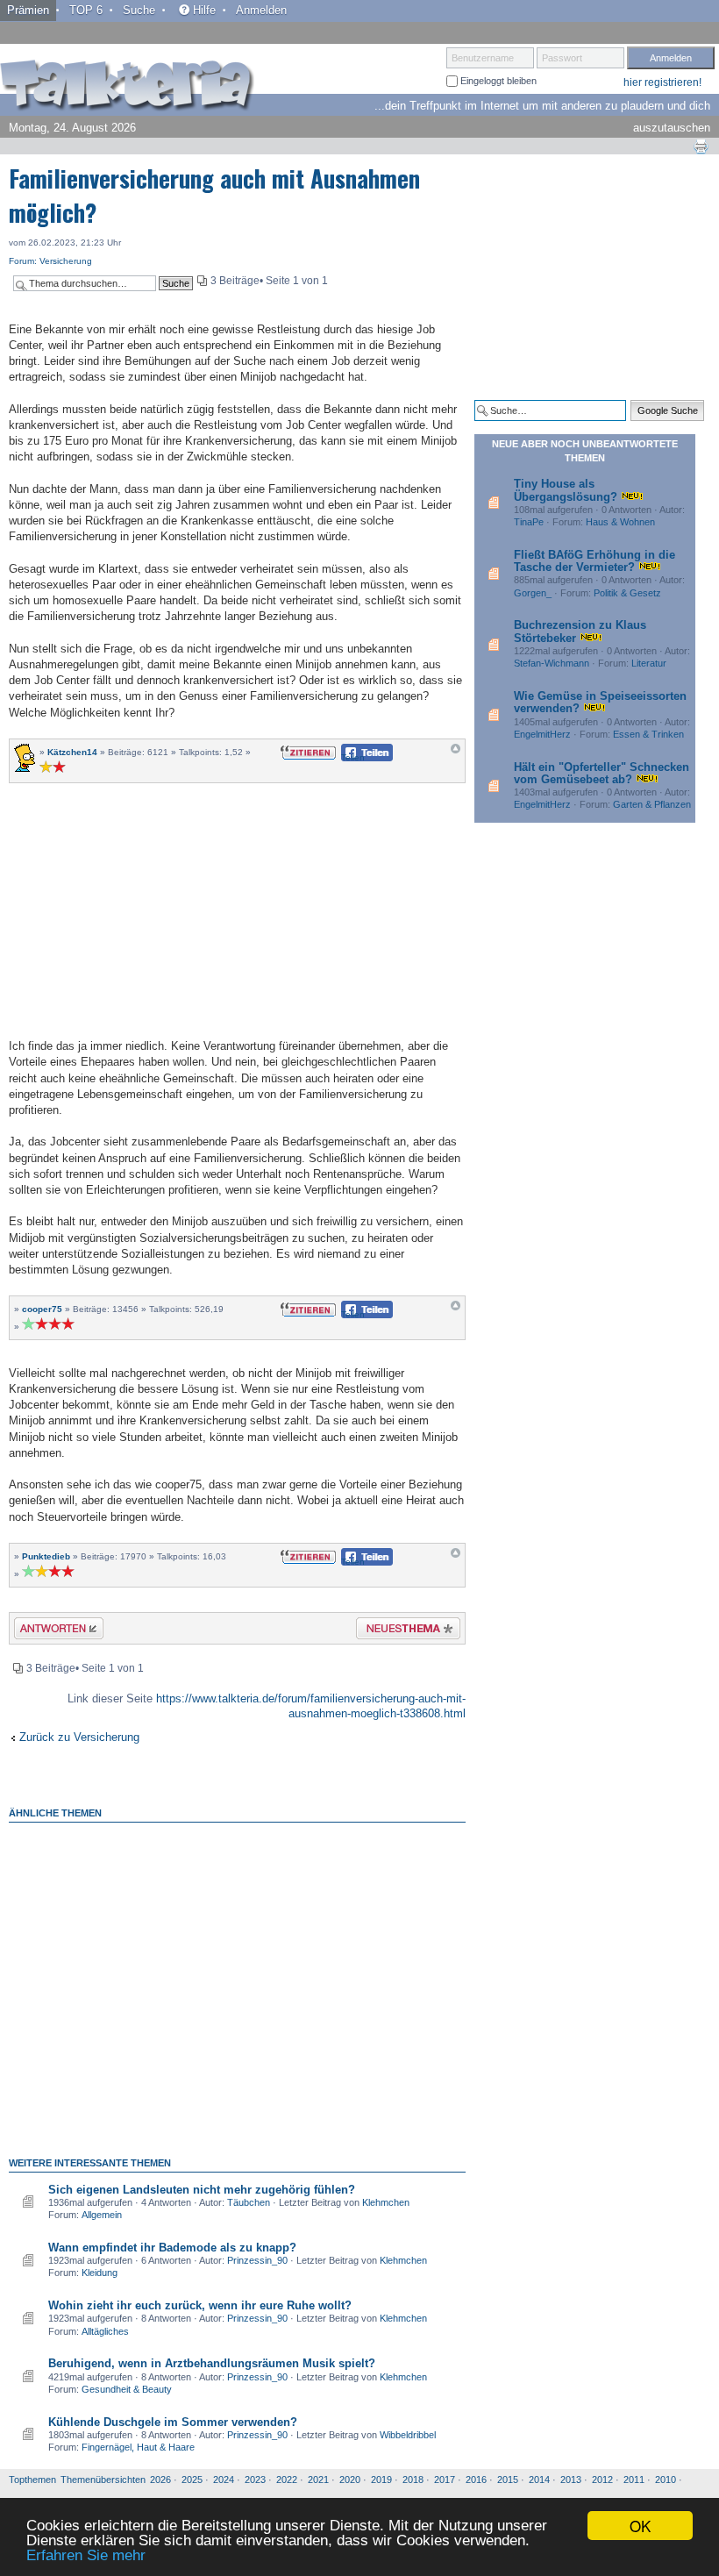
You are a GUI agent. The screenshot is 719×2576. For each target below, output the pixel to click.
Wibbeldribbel (408, 2435)
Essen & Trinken (648, 734)
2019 (381, 2480)
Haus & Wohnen (620, 522)
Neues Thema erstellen (403, 1631)
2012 (602, 2480)
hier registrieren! (662, 82)
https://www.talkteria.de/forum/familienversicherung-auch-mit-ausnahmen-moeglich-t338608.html (311, 1706)
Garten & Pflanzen (652, 804)
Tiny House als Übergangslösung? (566, 490)
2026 (160, 2480)
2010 (666, 2480)
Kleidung (100, 2273)
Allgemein (102, 2215)
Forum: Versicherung (50, 261)
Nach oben (456, 753)
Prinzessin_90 (257, 2260)
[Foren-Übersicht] (127, 87)
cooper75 (42, 1309)
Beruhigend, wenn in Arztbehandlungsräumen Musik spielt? (212, 2363)
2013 (571, 2480)
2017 (445, 2480)
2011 (634, 2480)
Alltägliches (105, 2331)
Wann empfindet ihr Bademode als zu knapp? (172, 2248)
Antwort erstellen (48, 1631)
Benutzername (483, 58)
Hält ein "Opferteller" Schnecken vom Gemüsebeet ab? (602, 773)
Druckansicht (701, 146)
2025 (192, 2480)
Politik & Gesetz (627, 593)
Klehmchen (386, 2202)
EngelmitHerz (542, 734)
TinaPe (529, 522)
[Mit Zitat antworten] (308, 751)
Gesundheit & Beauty (127, 2389)
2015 (508, 2480)
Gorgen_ (533, 593)
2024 (224, 2480)
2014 (539, 2480)
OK (640, 2526)
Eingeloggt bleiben (497, 81)
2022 (287, 2480)
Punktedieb (46, 1556)
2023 (255, 2480)
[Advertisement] (238, 909)
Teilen (353, 757)
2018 (413, 2480)
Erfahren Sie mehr (86, 2555)
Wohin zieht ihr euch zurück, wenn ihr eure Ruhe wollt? (200, 2305)
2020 (350, 2480)
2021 (318, 2480)
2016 (476, 2480)
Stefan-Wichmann (552, 663)
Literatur (649, 663)
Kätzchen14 (72, 752)
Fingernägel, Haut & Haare (138, 2447)
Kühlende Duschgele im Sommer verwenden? (173, 2422)
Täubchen (249, 2202)
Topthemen (32, 2480)
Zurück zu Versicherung (79, 1737)
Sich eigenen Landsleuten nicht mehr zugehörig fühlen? (202, 2190)
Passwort (562, 58)
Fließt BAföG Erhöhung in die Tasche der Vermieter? (594, 561)
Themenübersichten (103, 2480)
